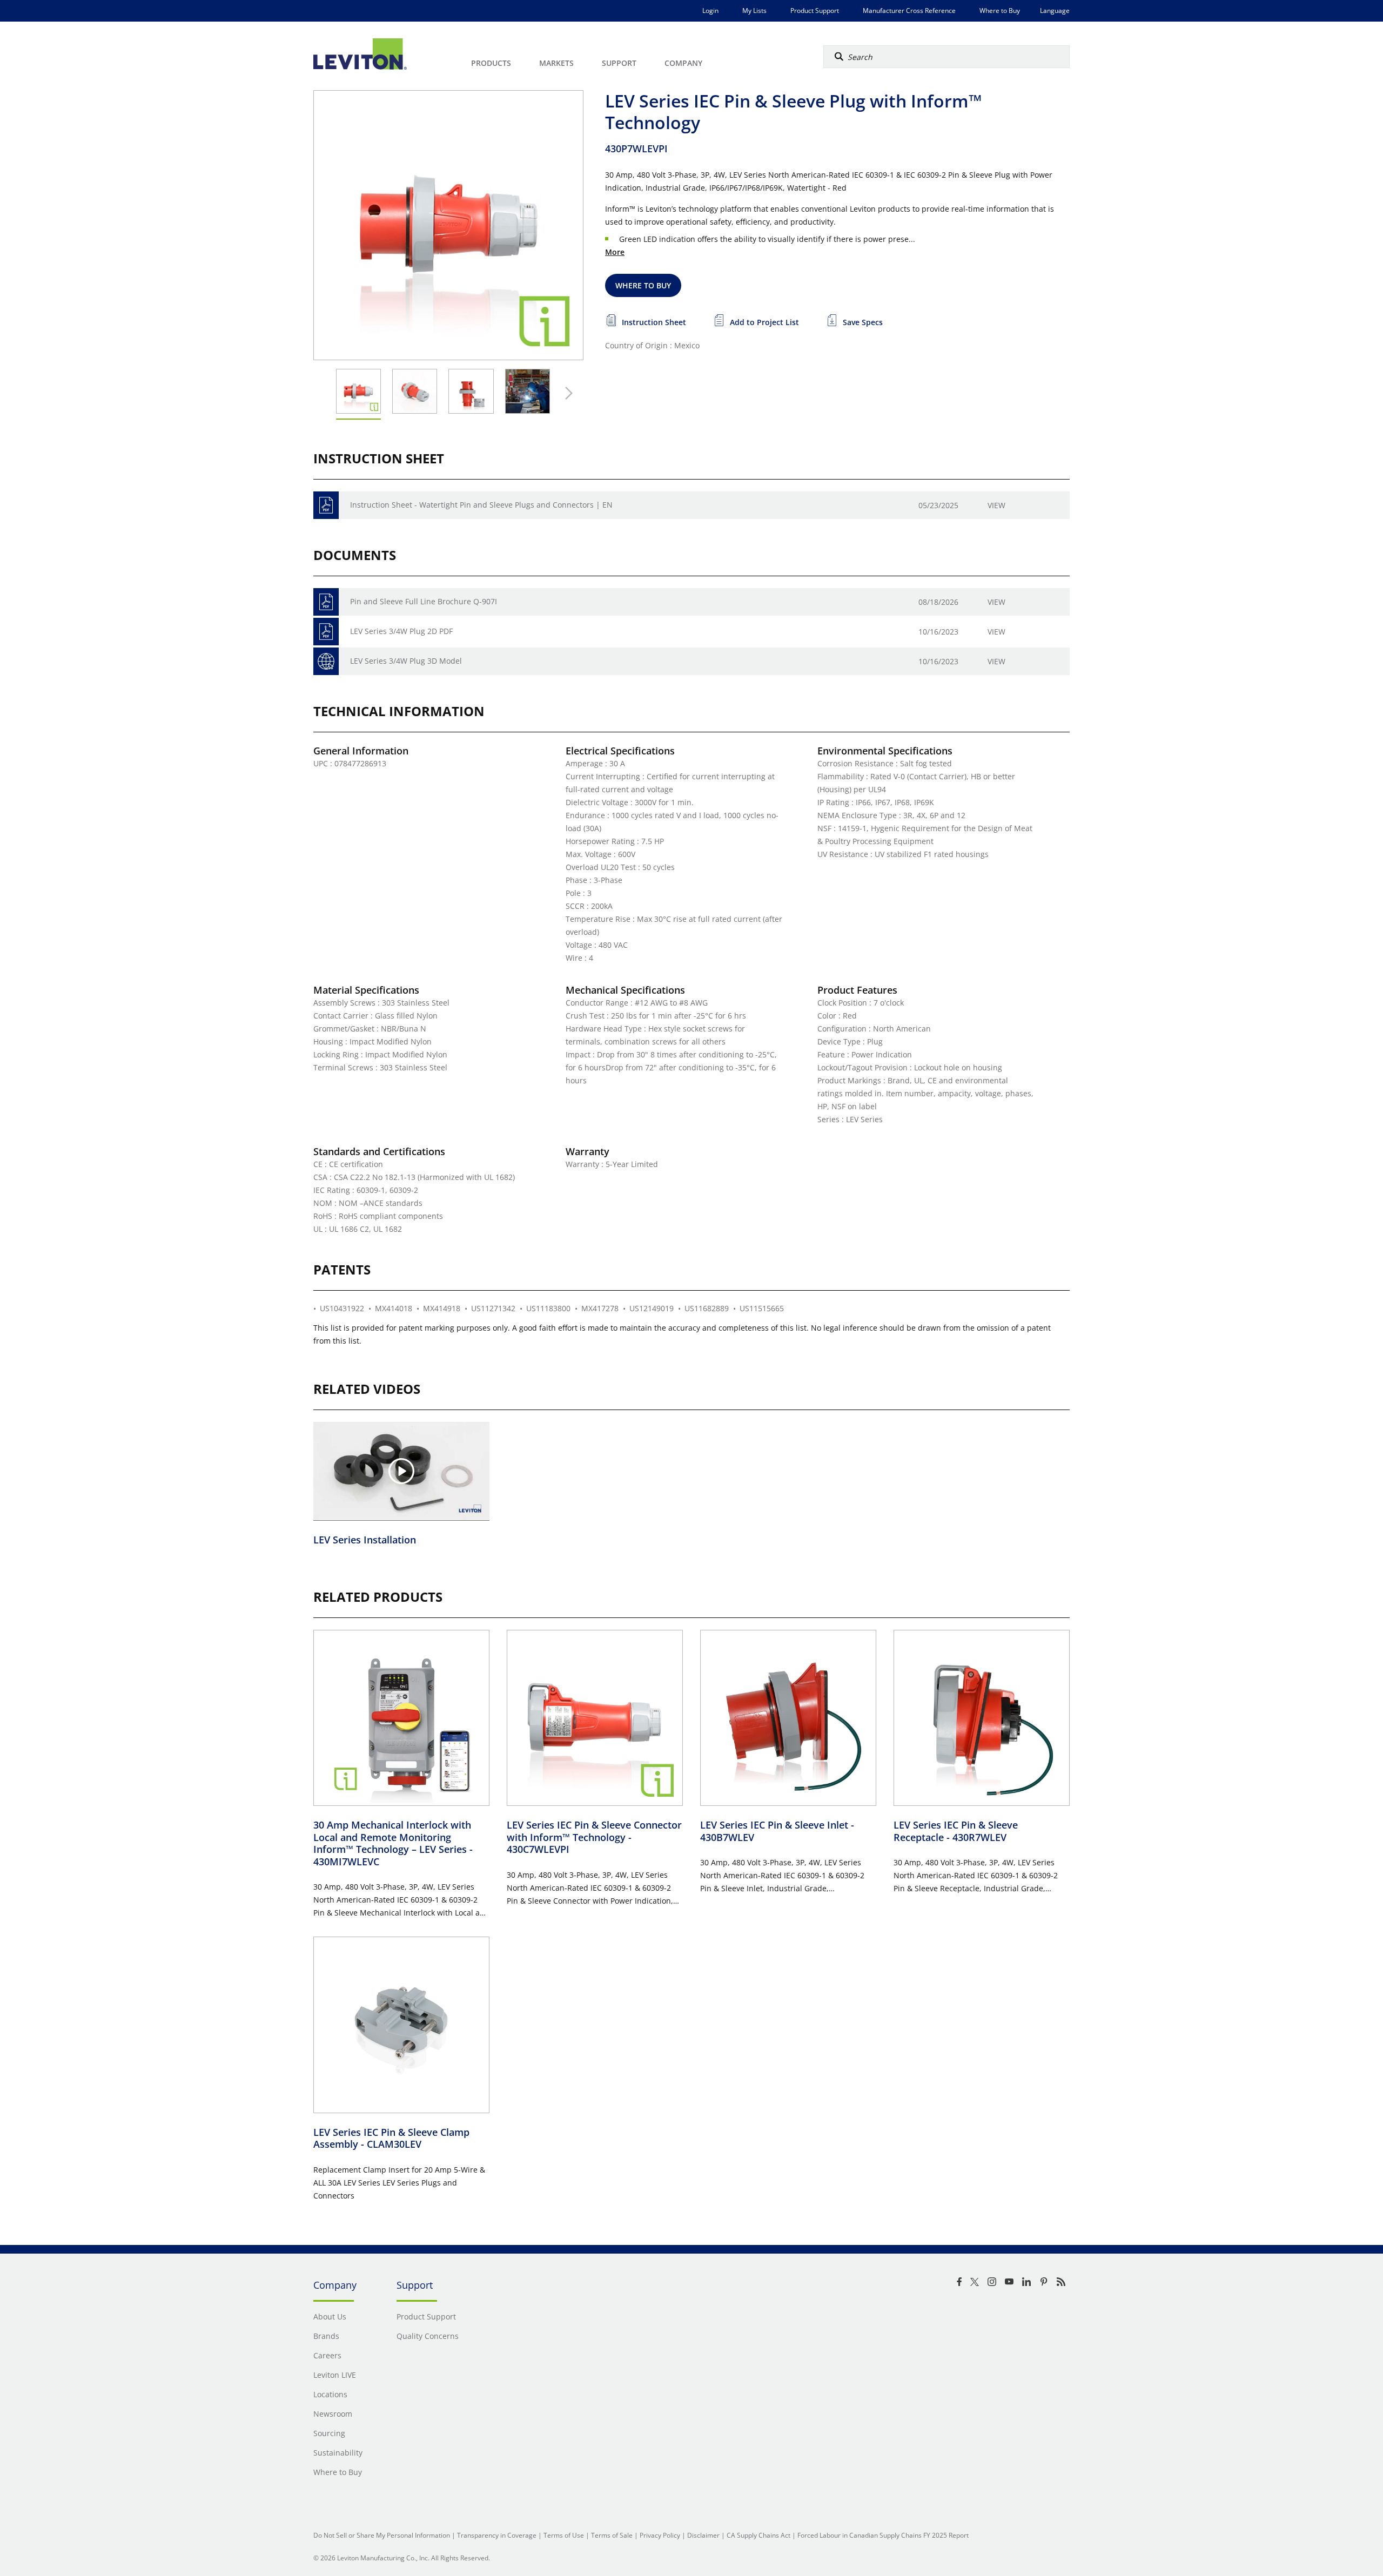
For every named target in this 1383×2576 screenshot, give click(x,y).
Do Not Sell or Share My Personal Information (382, 2535)
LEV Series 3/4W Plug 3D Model (406, 661)
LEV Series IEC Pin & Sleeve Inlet (777, 1831)
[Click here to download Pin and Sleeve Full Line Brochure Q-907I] (326, 602)
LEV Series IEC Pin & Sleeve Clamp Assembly (391, 2138)
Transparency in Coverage (497, 2535)
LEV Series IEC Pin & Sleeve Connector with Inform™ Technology (594, 1837)
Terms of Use (564, 2535)
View (996, 505)
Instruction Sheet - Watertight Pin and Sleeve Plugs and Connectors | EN (481, 505)
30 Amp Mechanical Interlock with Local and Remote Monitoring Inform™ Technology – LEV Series (393, 1843)
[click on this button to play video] (401, 1471)
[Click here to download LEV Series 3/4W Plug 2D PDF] (326, 632)
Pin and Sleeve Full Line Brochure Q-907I (424, 601)
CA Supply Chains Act (758, 2535)
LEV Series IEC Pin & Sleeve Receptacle (956, 1831)
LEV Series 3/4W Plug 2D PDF (401, 631)
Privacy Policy (660, 2535)
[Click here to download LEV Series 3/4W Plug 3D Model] (326, 661)
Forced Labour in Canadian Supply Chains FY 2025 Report (883, 2535)
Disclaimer (703, 2535)
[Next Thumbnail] (566, 393)
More (615, 252)
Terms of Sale (612, 2535)
